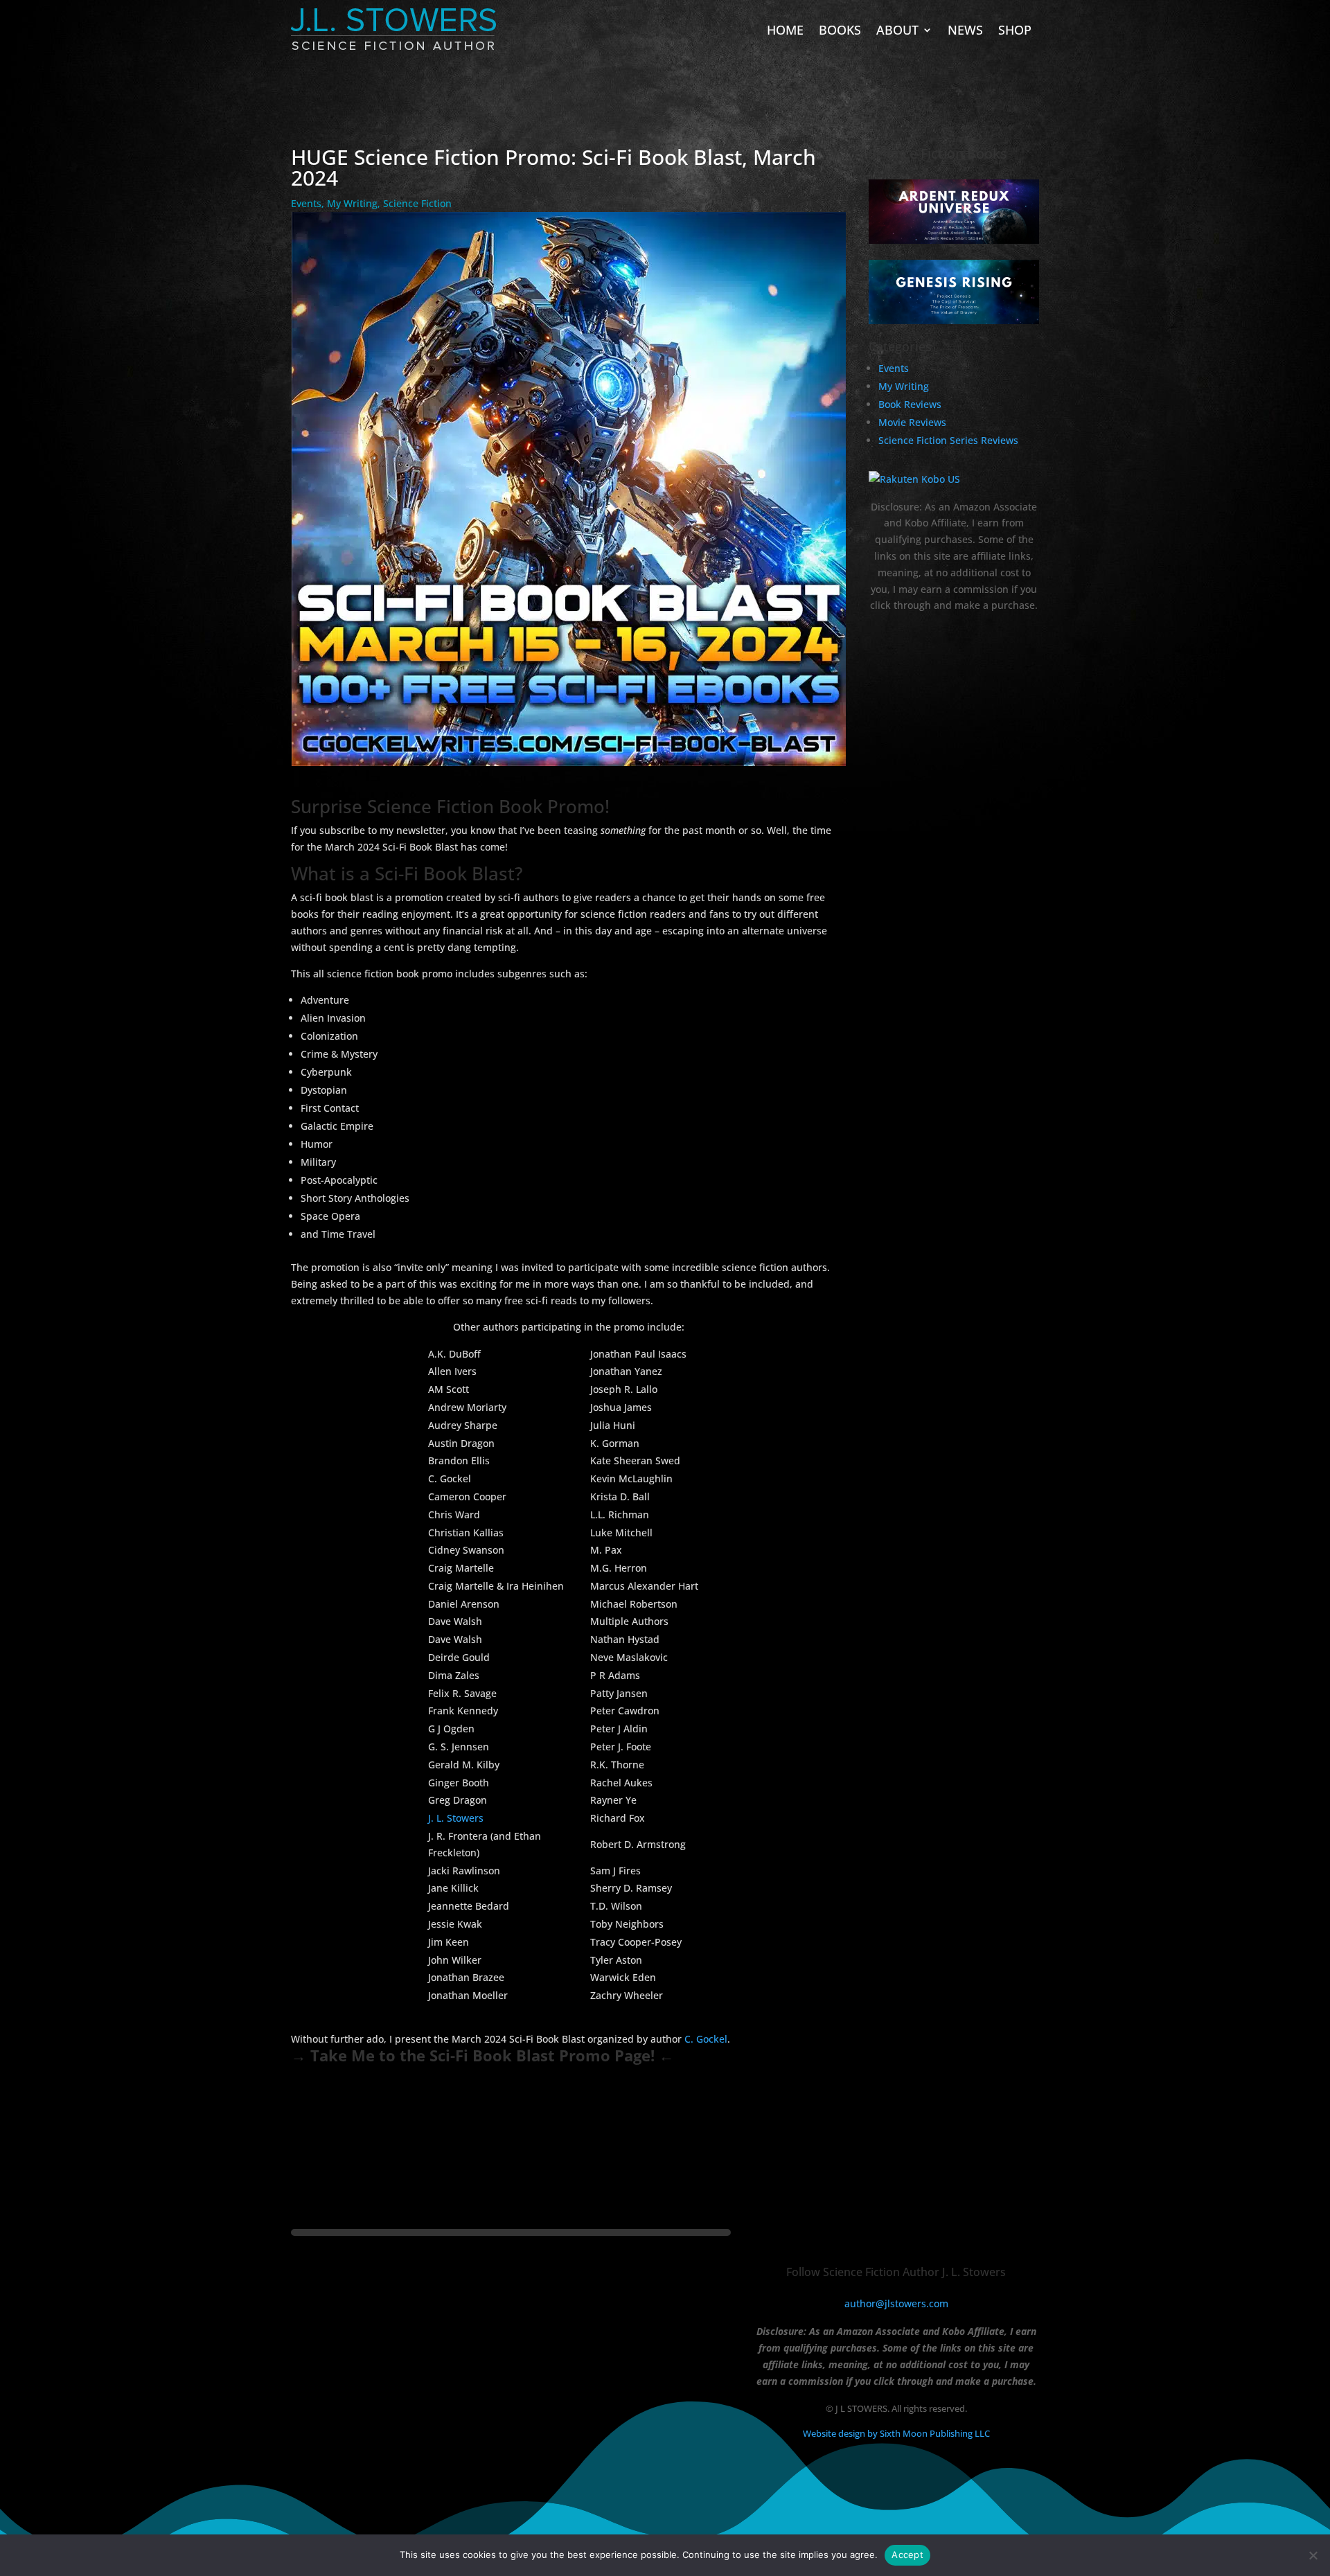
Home (785, 30)
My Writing (352, 203)
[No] (1313, 2555)
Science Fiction (417, 203)
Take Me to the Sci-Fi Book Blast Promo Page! (482, 2055)
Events (306, 203)
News (965, 30)
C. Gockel (706, 2039)
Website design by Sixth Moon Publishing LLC (896, 2433)
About (897, 30)
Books (840, 30)
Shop (1015, 30)
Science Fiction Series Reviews (948, 440)
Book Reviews (910, 404)
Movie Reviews (912, 422)
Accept (907, 2555)
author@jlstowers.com (896, 2303)
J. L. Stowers (456, 1818)
